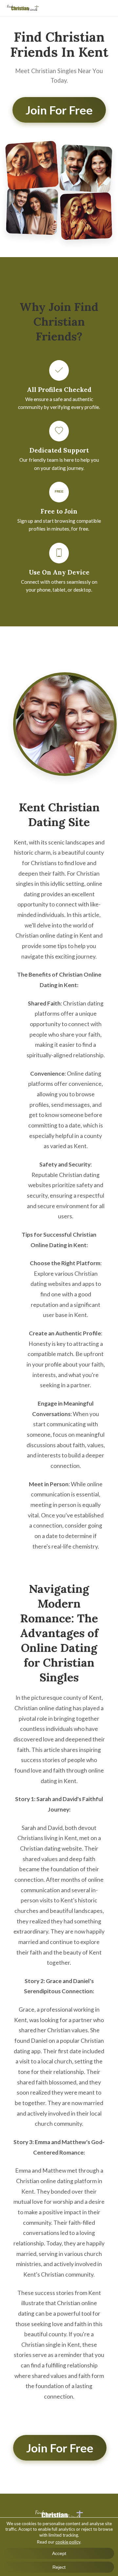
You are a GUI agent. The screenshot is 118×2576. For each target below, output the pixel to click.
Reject (59, 2567)
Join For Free (59, 110)
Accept (59, 2553)
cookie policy (68, 2542)
